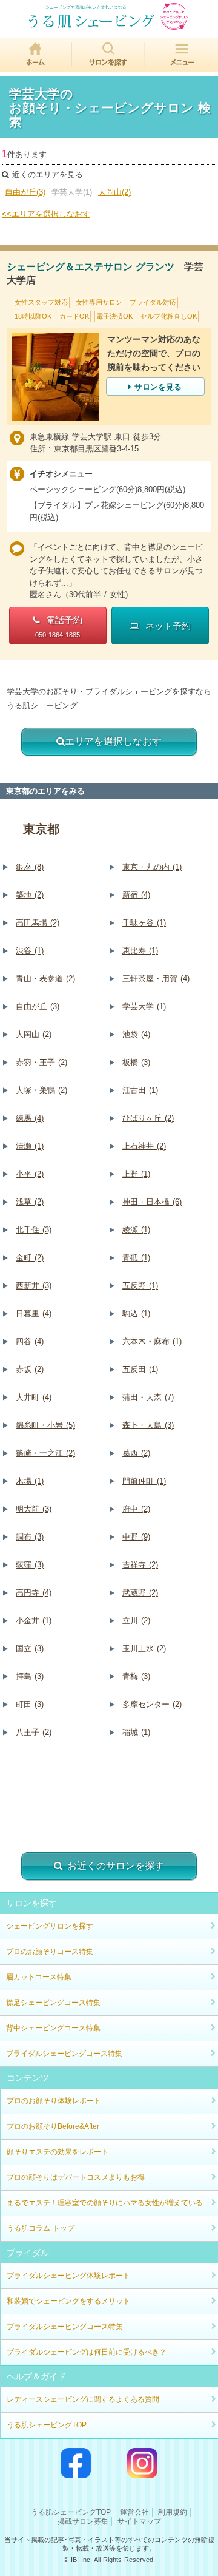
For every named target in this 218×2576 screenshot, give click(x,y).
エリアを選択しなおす (113, 741)
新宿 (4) (136, 895)
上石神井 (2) (144, 1146)
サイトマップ (139, 2521)
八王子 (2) (34, 1732)
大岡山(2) (114, 192)
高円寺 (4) (34, 1593)
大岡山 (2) (34, 1034)
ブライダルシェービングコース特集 (64, 2054)
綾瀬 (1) (136, 1230)
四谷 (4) (30, 1341)
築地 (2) (30, 895)
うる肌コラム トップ (41, 2228)
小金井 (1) (34, 1621)
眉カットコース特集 (39, 1977)
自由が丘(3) (25, 192)
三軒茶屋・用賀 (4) (156, 979)
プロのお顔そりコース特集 (50, 1952)
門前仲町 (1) (144, 1481)
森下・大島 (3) (148, 1425)
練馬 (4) (30, 1118)
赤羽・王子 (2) (41, 1062)
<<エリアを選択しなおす (46, 214)
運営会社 (134, 2512)
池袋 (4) (136, 1034)
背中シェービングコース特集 (53, 2028)
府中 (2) (136, 1509)
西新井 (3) (34, 1286)
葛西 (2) (136, 1453)
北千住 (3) (34, 1230)
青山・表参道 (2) (45, 979)
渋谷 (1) (30, 951)
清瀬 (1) (30, 1146)
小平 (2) (30, 1174)
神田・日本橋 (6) (152, 1202)
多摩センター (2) (152, 1704)
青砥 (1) (136, 1258)
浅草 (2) (30, 1202)
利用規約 (173, 2512)
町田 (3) (30, 1704)
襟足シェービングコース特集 (53, 2003)
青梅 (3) (136, 1676)
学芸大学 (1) (144, 1006)
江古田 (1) (140, 1090)
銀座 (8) (30, 867)
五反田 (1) (140, 1369)
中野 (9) (136, 1537)
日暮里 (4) (34, 1313)
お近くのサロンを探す (116, 1866)
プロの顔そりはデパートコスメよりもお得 (76, 2177)
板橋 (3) (136, 1062)
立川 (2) (136, 1621)
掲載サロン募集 (83, 2521)
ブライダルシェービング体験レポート (68, 2276)
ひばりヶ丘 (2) (148, 1118)
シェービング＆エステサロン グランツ (91, 267)
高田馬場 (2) (38, 923)
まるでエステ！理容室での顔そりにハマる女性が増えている (105, 2203)
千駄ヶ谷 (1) (144, 923)
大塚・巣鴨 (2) (41, 1090)
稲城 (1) (136, 1732)
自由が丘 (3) (38, 1006)
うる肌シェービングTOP (47, 2425)
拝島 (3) (30, 1676)
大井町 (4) (34, 1397)
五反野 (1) (140, 1286)
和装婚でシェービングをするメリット (68, 2301)
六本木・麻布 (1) (152, 1341)
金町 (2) (30, 1258)
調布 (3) (30, 1537)
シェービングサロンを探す (50, 1926)
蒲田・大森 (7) (148, 1397)
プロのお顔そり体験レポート (54, 2101)
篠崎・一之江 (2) (45, 1453)
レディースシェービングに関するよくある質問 (83, 2399)
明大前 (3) (34, 1509)
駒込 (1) (136, 1313)
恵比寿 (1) (140, 951)
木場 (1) (30, 1481)
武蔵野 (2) (140, 1593)
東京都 (41, 829)
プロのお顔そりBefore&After (53, 2126)
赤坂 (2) (30, 1369)
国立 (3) (30, 1648)
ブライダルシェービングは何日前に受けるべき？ (87, 2352)
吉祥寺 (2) (140, 1565)
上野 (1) (136, 1174)
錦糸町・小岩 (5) (45, 1425)
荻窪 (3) (30, 1565)
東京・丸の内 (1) (152, 867)
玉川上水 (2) (144, 1648)
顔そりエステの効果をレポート (58, 2152)
